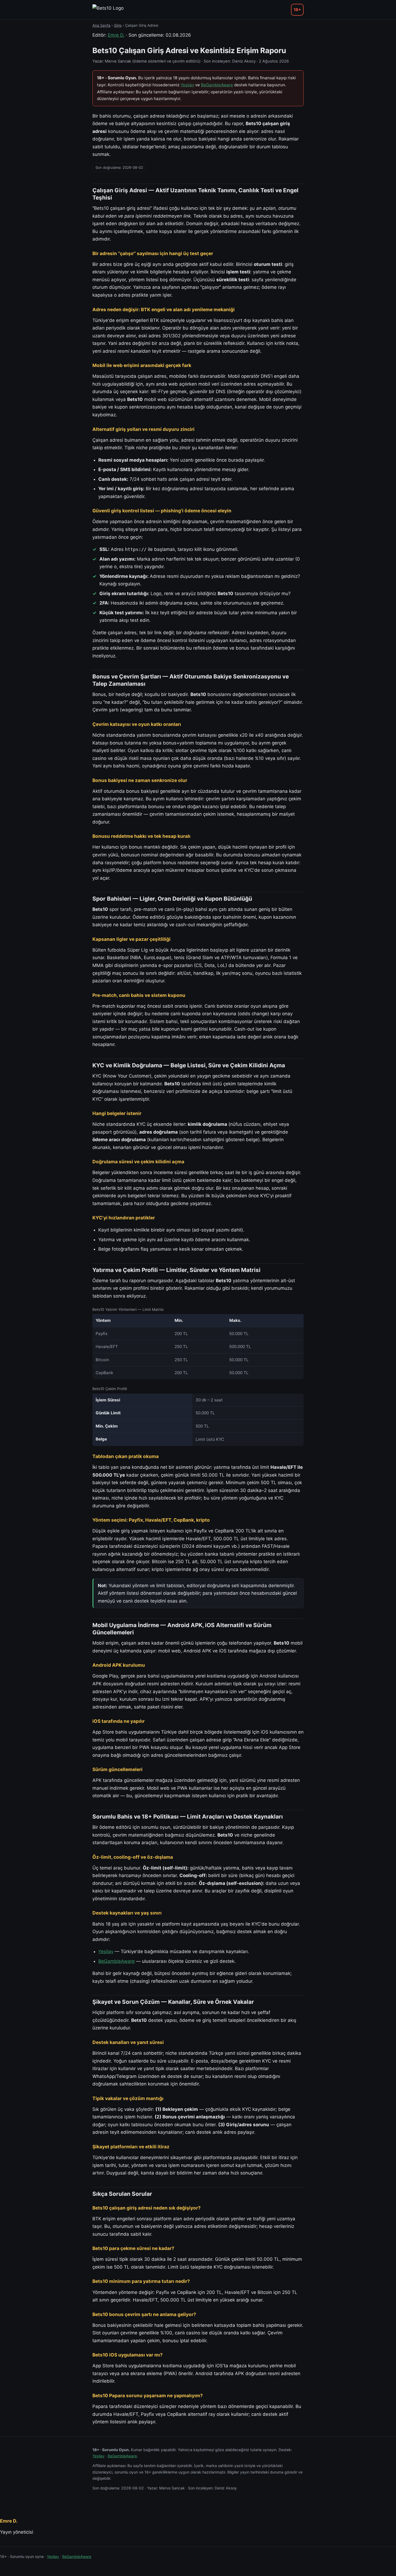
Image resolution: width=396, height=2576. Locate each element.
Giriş (118, 25)
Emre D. (116, 35)
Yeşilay (187, 85)
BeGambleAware (217, 85)
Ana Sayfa (101, 25)
